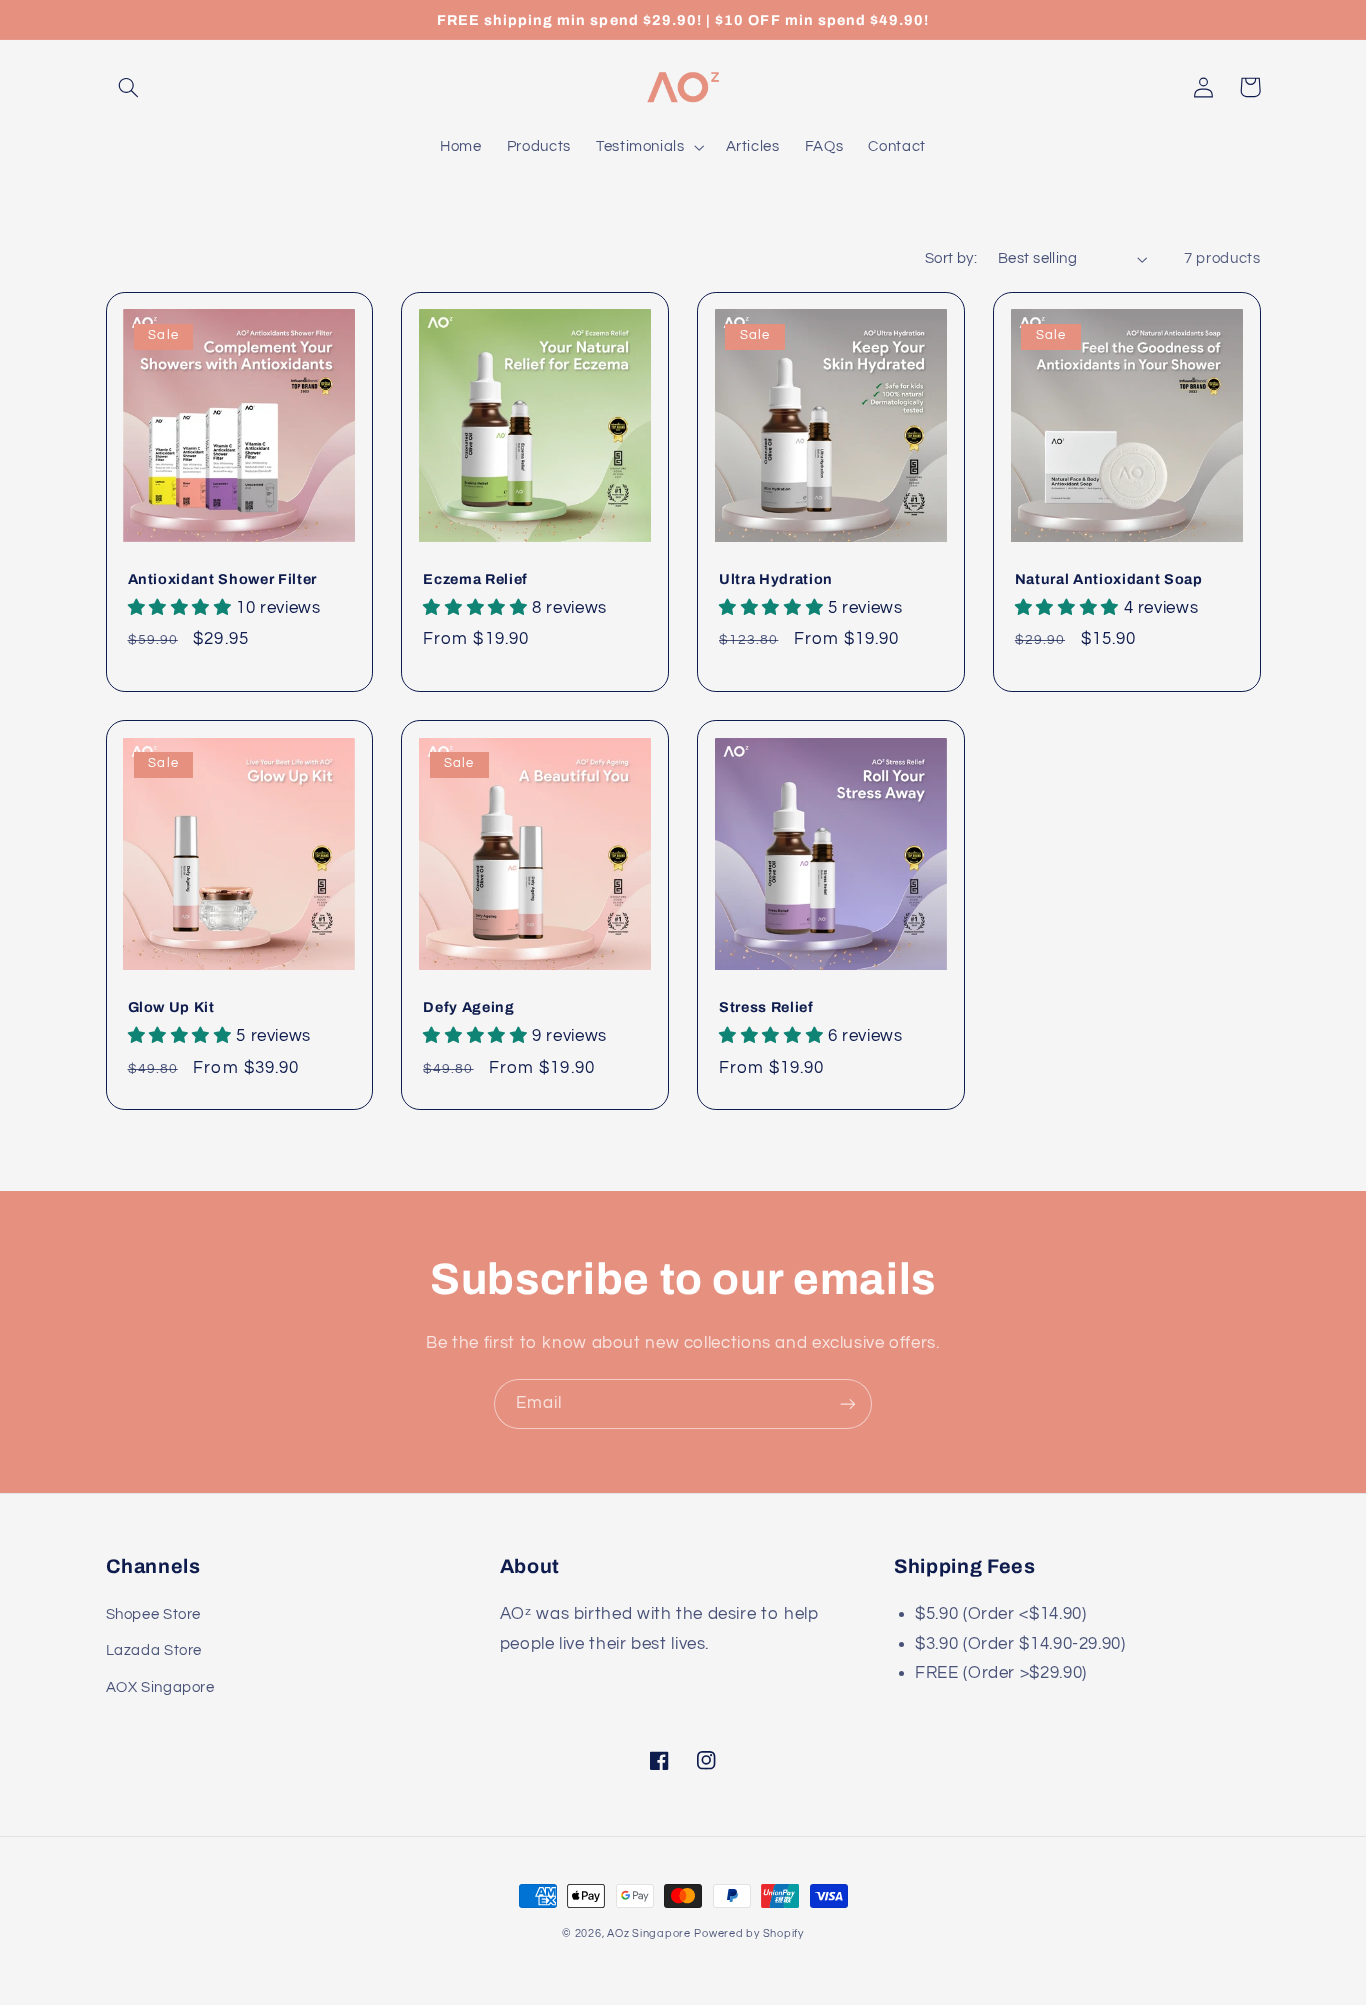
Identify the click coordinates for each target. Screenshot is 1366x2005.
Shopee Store (154, 1614)
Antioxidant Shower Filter (223, 579)
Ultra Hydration (776, 579)
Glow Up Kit (171, 1007)
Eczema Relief (475, 579)
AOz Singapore (649, 1933)
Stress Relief (766, 1007)
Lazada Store (154, 1650)
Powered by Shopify (748, 1933)
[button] (129, 87)
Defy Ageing (468, 1007)
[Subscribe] (848, 1403)
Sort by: (951, 258)
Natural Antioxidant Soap (1109, 579)
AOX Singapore (160, 1687)
